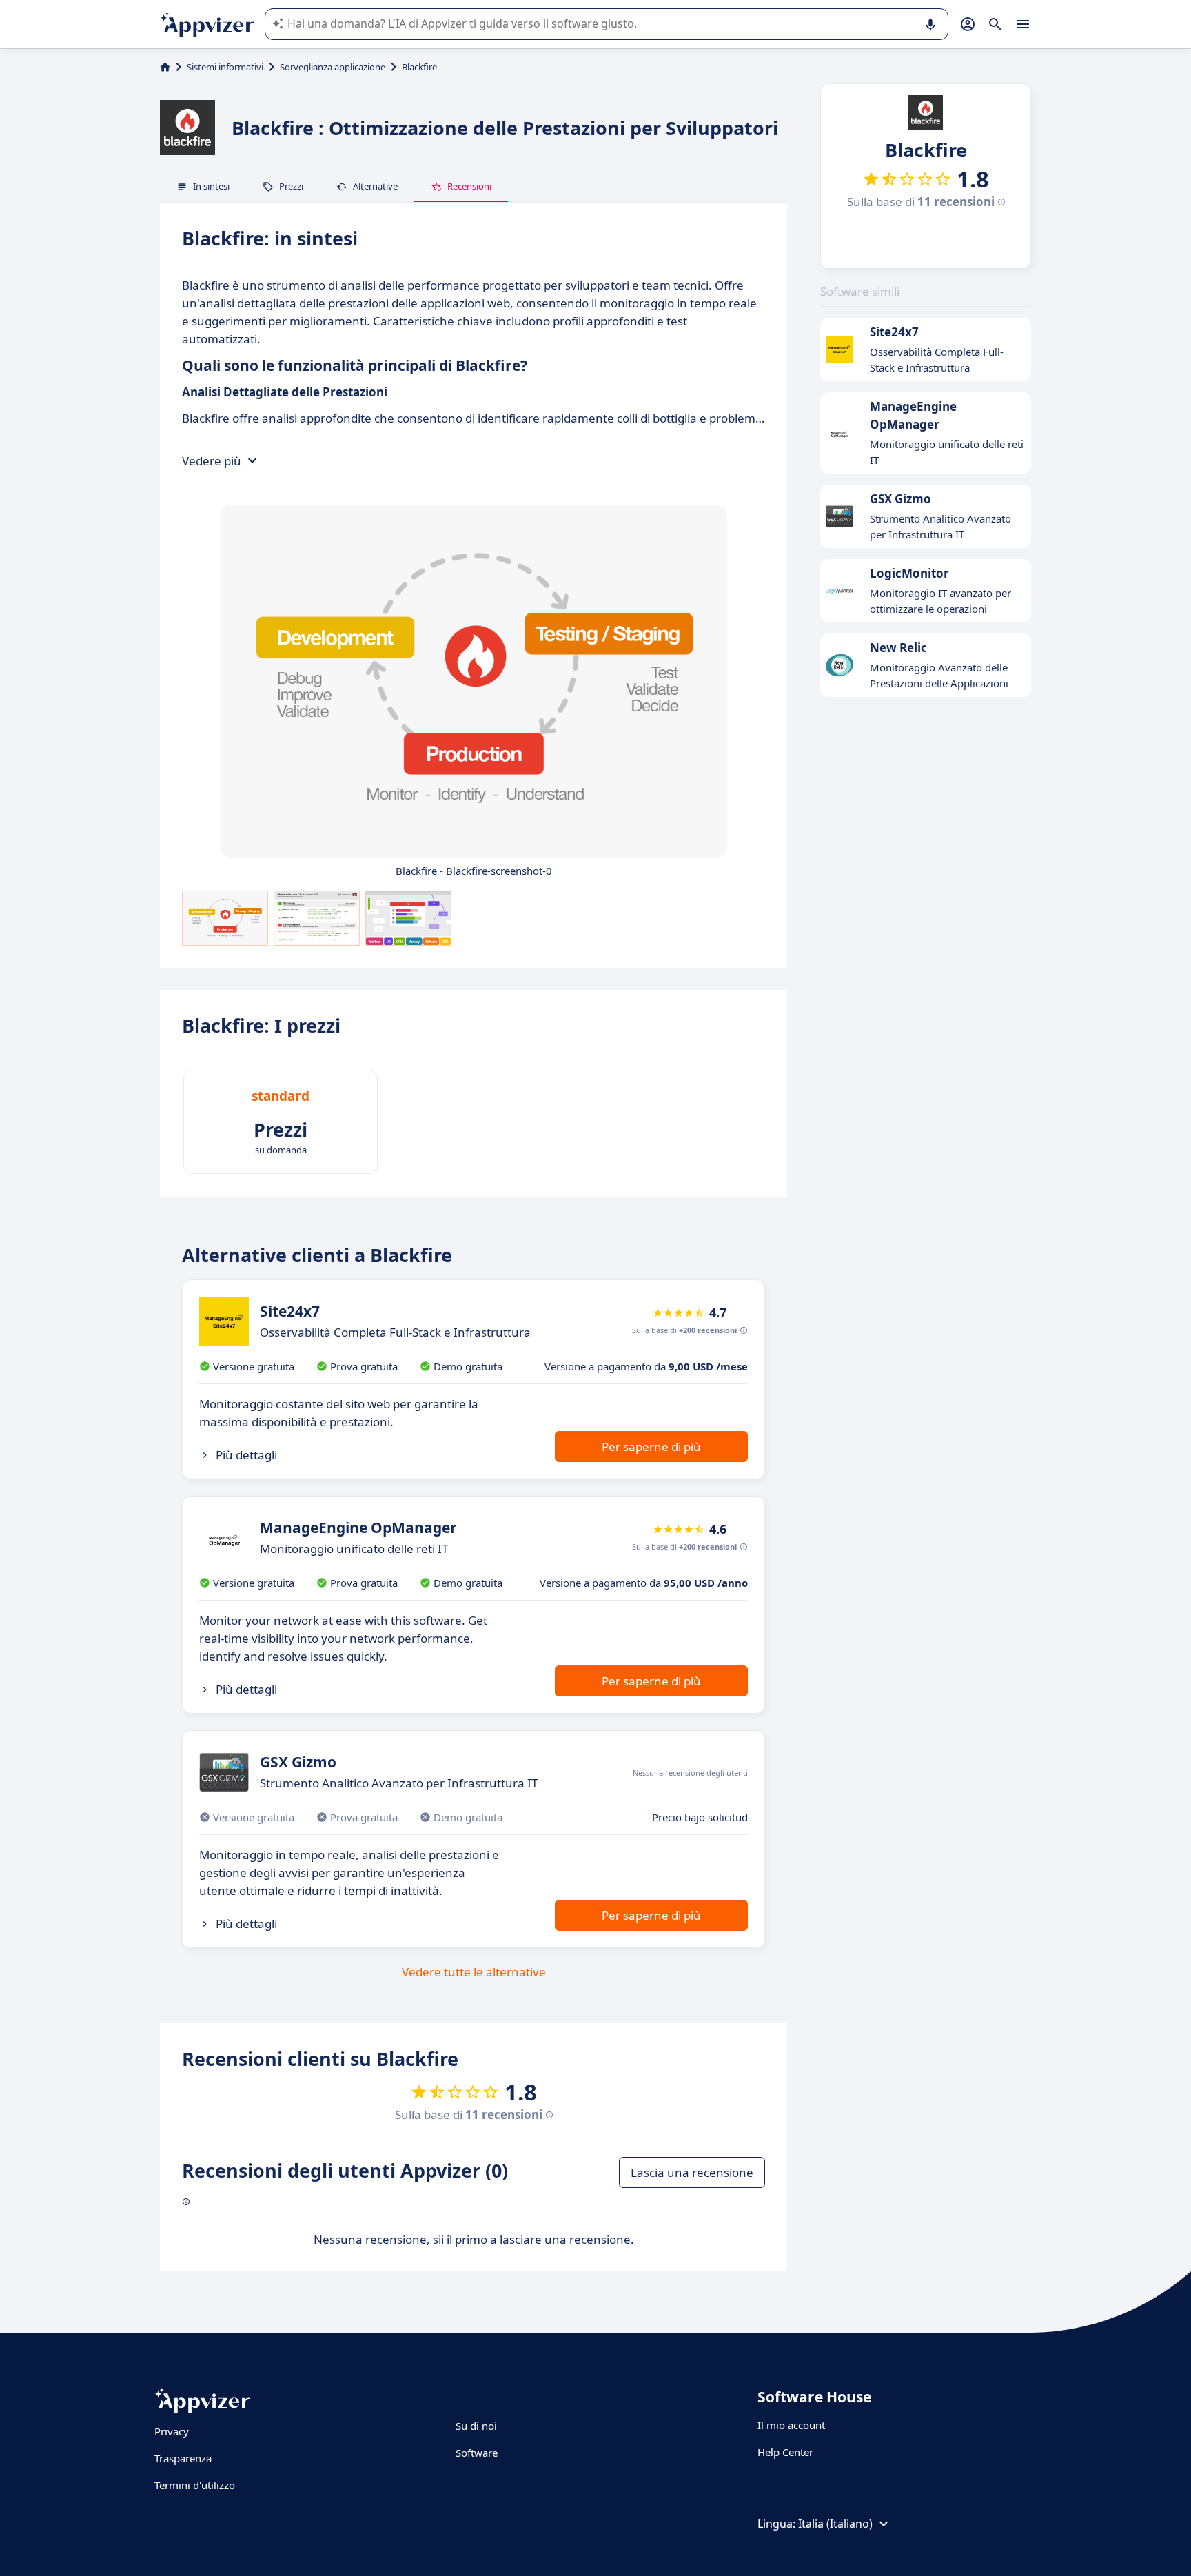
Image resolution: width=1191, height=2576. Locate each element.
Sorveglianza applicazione (333, 67)
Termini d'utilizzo (195, 2485)
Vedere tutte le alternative (474, 1972)
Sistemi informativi (225, 67)
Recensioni (469, 186)
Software (477, 2453)
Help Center (785, 2452)
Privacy (172, 2431)
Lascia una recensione (692, 2172)
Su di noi (476, 2426)
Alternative (375, 186)
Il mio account (791, 2425)
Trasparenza (183, 2458)
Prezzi (291, 186)
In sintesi (211, 186)
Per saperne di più (651, 1447)
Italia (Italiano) (835, 2524)
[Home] (165, 67)
